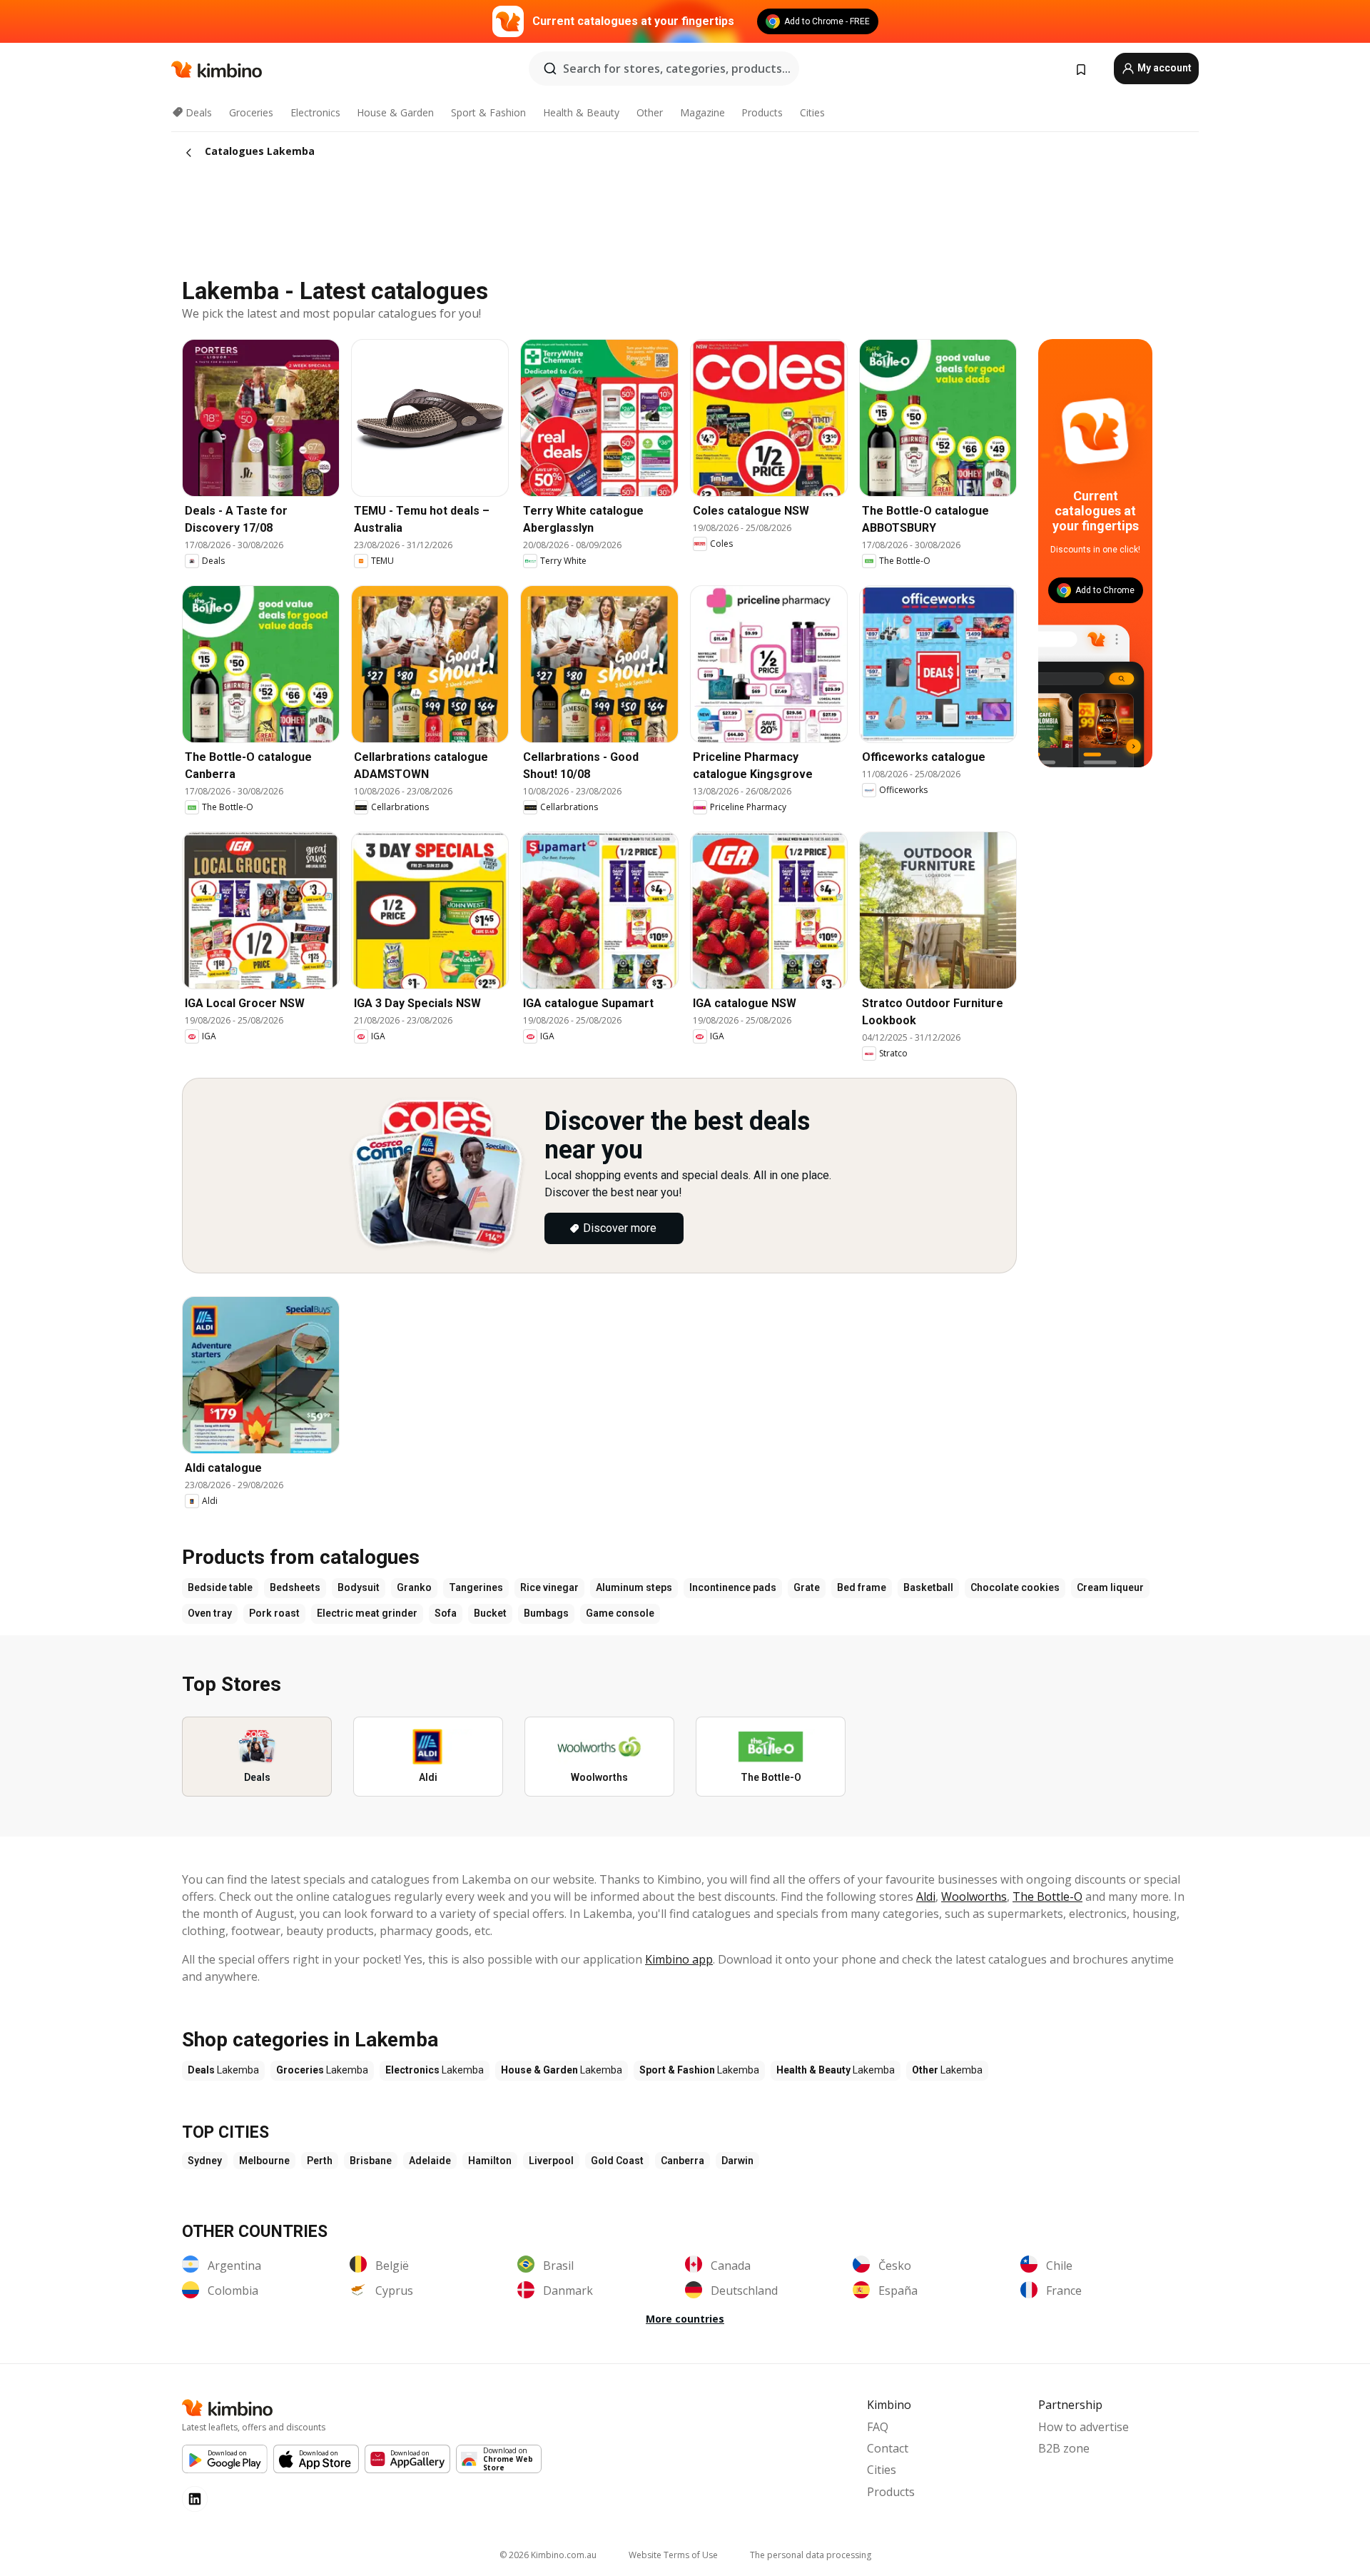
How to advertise (1084, 2427)
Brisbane (371, 2161)
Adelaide (430, 2161)
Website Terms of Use (673, 2555)
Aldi (926, 1896)
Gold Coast (617, 2161)
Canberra (683, 2161)
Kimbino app (679, 1959)
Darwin (737, 2161)
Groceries (251, 112)
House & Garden (395, 112)
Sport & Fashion (488, 112)
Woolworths (974, 1896)
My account (1163, 68)
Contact (888, 2448)
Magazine (702, 112)
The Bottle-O (1047, 1896)
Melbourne (264, 2161)
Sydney (205, 2161)
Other (650, 112)
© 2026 (548, 2555)
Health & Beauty (581, 112)
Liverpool (551, 2161)
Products (762, 112)
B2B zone (1064, 2448)
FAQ (878, 2427)
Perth (320, 2161)
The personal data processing (811, 2555)
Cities (812, 112)
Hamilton (490, 2161)
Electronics (315, 112)
